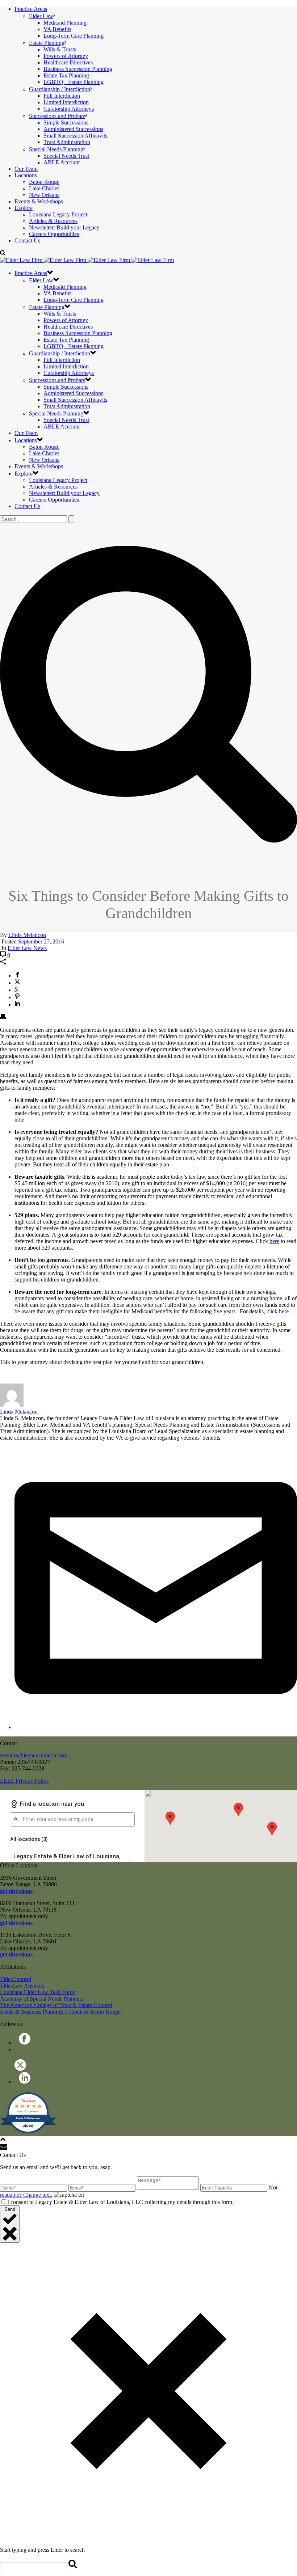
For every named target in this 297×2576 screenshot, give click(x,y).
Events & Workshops (39, 201)
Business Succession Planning (78, 69)
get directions (16, 1891)
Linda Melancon (27, 935)
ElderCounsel (16, 1979)
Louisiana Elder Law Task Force (37, 1992)
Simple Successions (66, 123)
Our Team (26, 169)
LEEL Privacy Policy (24, 1781)
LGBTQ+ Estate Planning (74, 82)
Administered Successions (73, 129)
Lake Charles (44, 188)
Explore (24, 208)
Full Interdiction (62, 96)
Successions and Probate (57, 116)
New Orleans (44, 195)
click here (278, 1311)
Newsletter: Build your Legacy (64, 227)
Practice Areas (31, 9)
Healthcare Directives (68, 62)
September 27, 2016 (41, 941)
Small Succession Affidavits (75, 136)
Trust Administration (67, 142)
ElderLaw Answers (22, 1986)
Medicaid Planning (65, 23)
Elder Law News (27, 948)
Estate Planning (47, 43)
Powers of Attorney (66, 56)
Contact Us (27, 240)
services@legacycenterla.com (34, 1755)
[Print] (3, 1017)
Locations (26, 175)
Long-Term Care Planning (74, 36)
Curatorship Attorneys (69, 109)
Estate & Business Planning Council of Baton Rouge (60, 2012)
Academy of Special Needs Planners (42, 1999)
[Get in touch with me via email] (156, 1727)
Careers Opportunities (54, 234)
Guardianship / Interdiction (60, 89)
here (274, 1241)
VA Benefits (57, 29)
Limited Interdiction (66, 102)
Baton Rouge (44, 182)
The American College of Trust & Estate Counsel (56, 2005)
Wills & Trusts (60, 49)
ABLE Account (62, 162)
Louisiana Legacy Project (58, 214)
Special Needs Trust (66, 156)
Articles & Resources (53, 221)
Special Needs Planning (56, 149)
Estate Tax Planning (66, 75)
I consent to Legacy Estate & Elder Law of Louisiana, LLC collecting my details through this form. (120, 2202)
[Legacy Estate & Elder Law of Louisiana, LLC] (87, 260)
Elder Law (41, 16)
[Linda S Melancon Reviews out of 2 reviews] (28, 2132)
